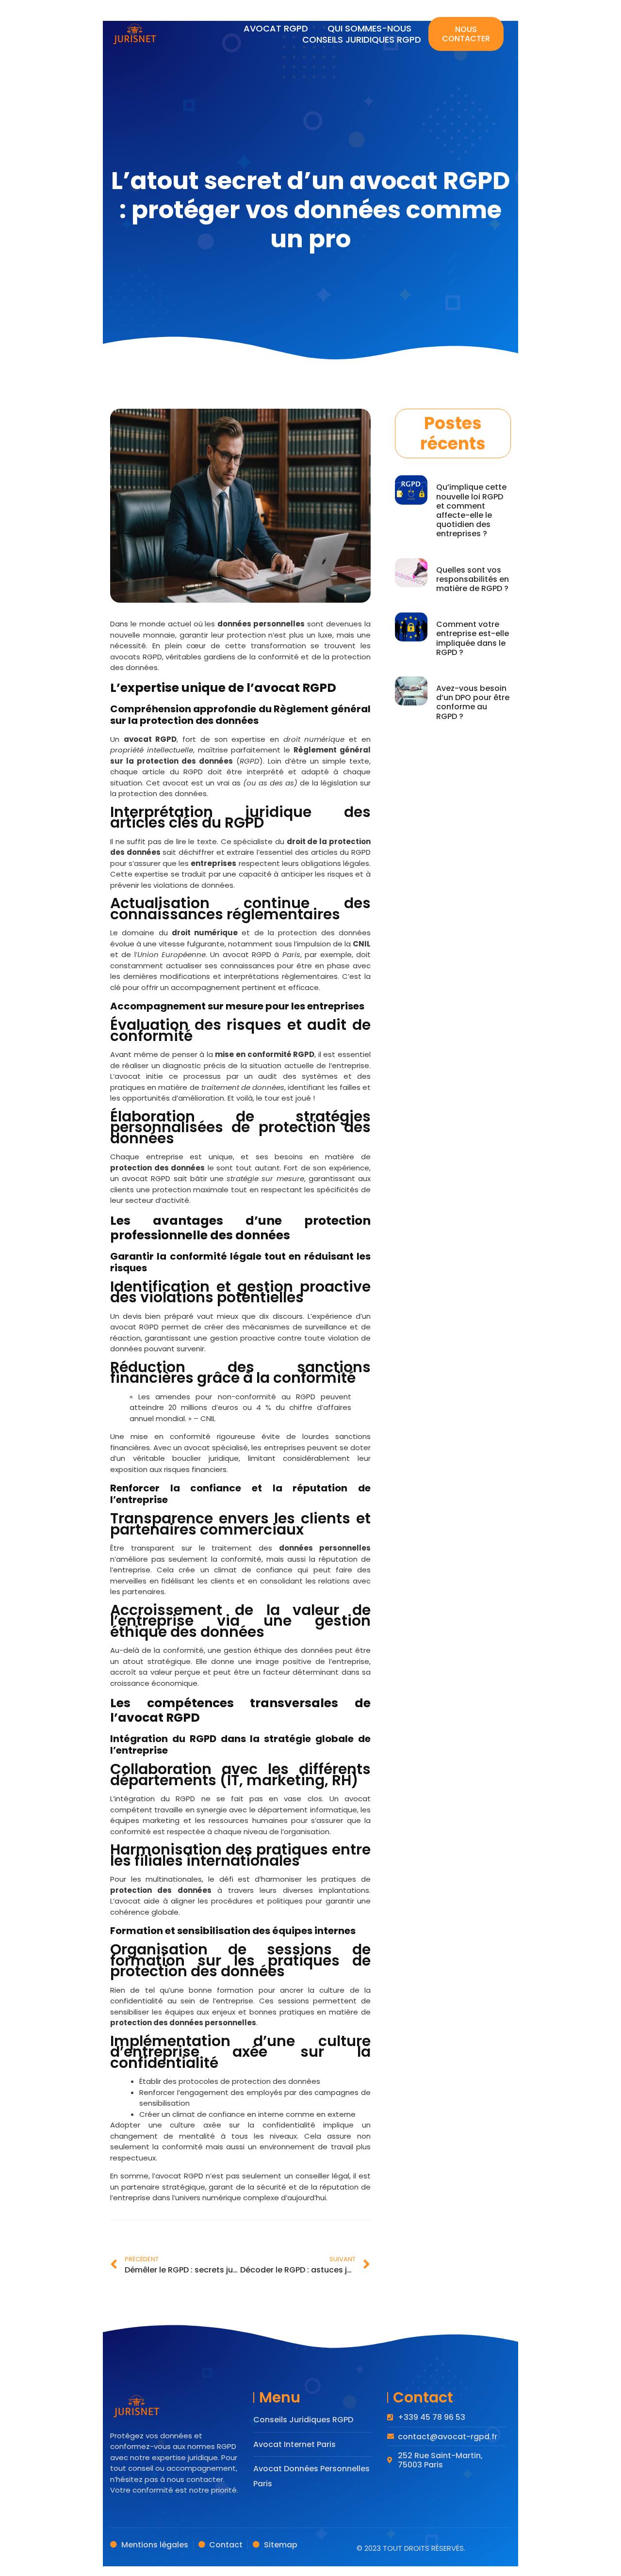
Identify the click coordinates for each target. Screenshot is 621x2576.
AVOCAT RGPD (276, 28)
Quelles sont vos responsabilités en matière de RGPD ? (473, 579)
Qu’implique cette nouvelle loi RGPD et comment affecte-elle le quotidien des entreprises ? (471, 510)
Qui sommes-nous (369, 28)
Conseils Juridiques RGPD (362, 40)
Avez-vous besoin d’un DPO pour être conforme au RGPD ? (473, 702)
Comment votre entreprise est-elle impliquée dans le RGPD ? (473, 638)
